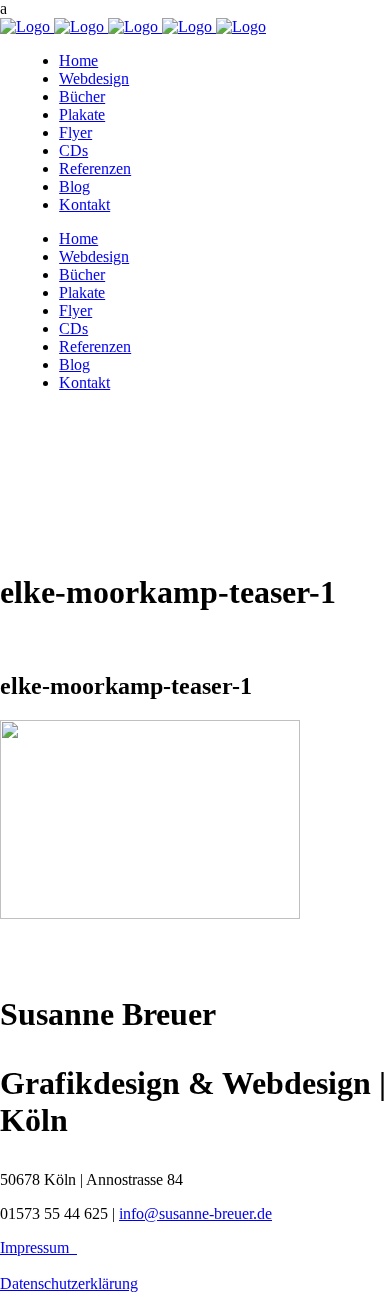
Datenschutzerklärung (69, 1283)
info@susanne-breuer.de (195, 1213)
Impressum (38, 1247)
